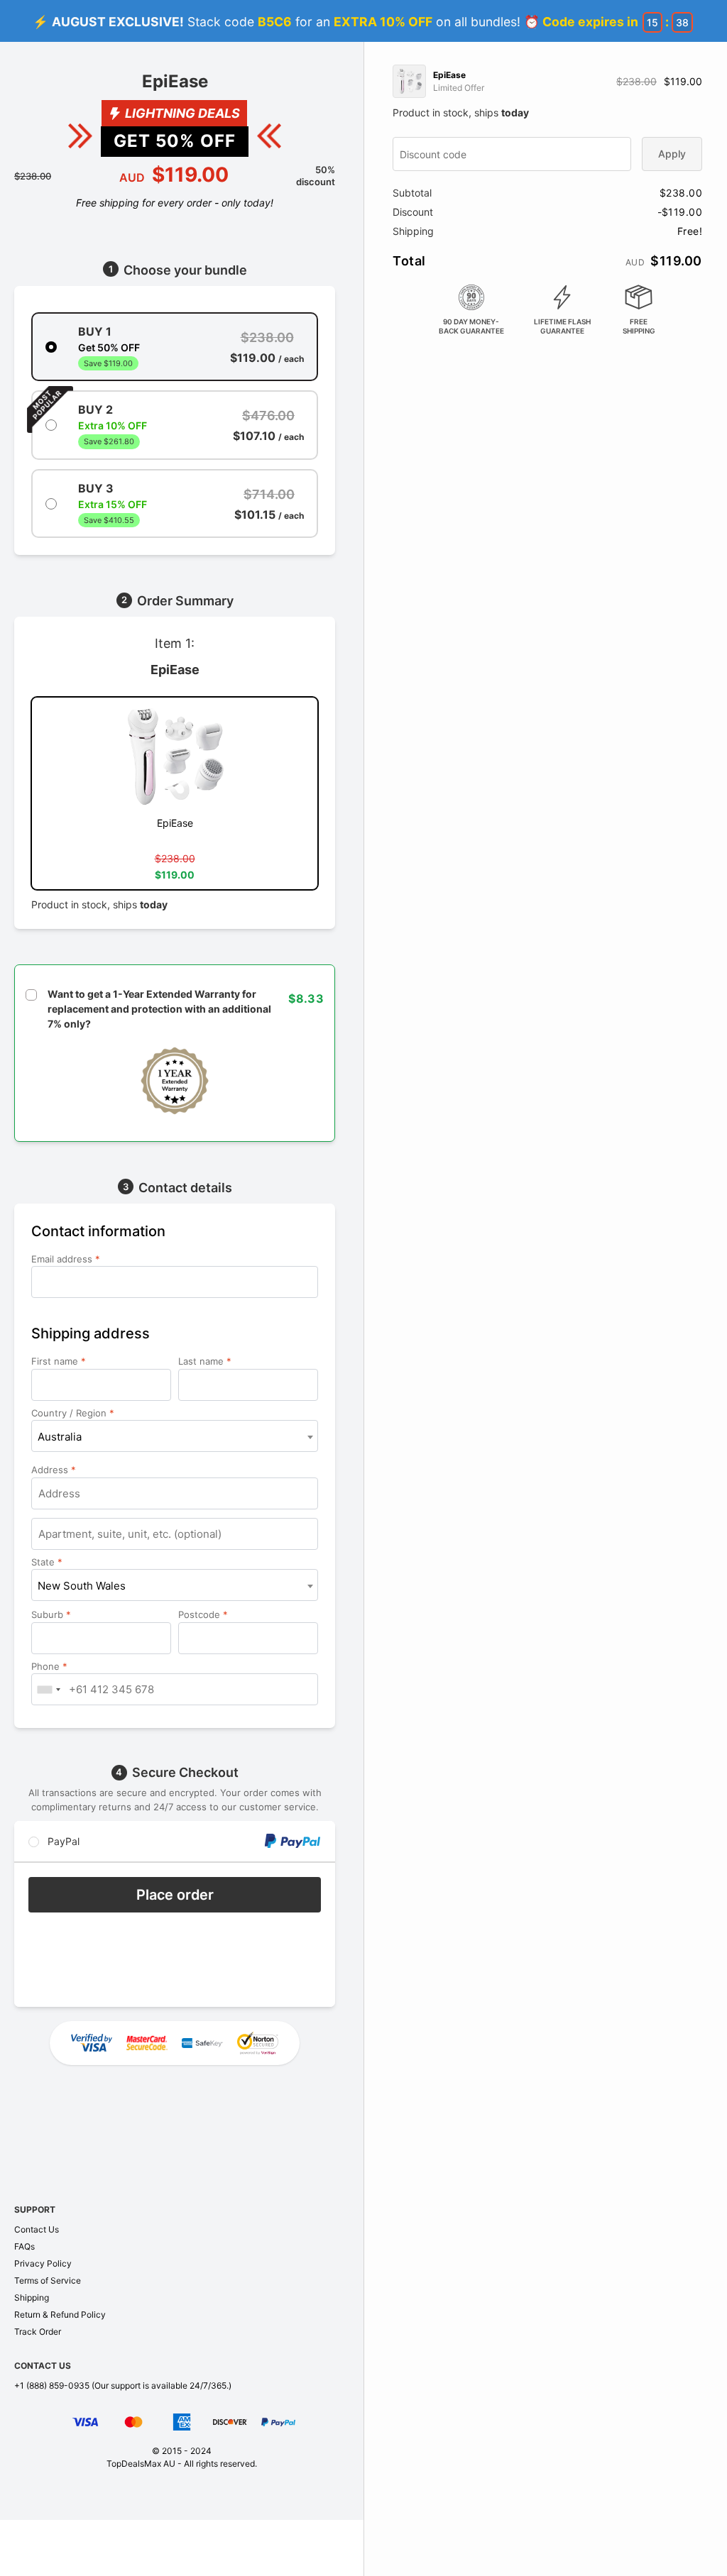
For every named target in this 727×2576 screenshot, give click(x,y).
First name (59, 1361)
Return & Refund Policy (60, 2314)
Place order (175, 1895)
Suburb (51, 1614)
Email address (66, 1259)
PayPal (62, 1841)
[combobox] (175, 1436)
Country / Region (73, 1413)
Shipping (32, 2297)
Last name (205, 1361)
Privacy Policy (43, 2263)
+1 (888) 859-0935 (52, 2385)
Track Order (38, 2332)
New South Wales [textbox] (82, 1586)
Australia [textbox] (60, 1437)
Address (54, 1470)
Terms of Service (48, 2280)
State (47, 1562)
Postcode (203, 1614)
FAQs (24, 2246)
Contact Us (37, 2229)
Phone (49, 1666)
